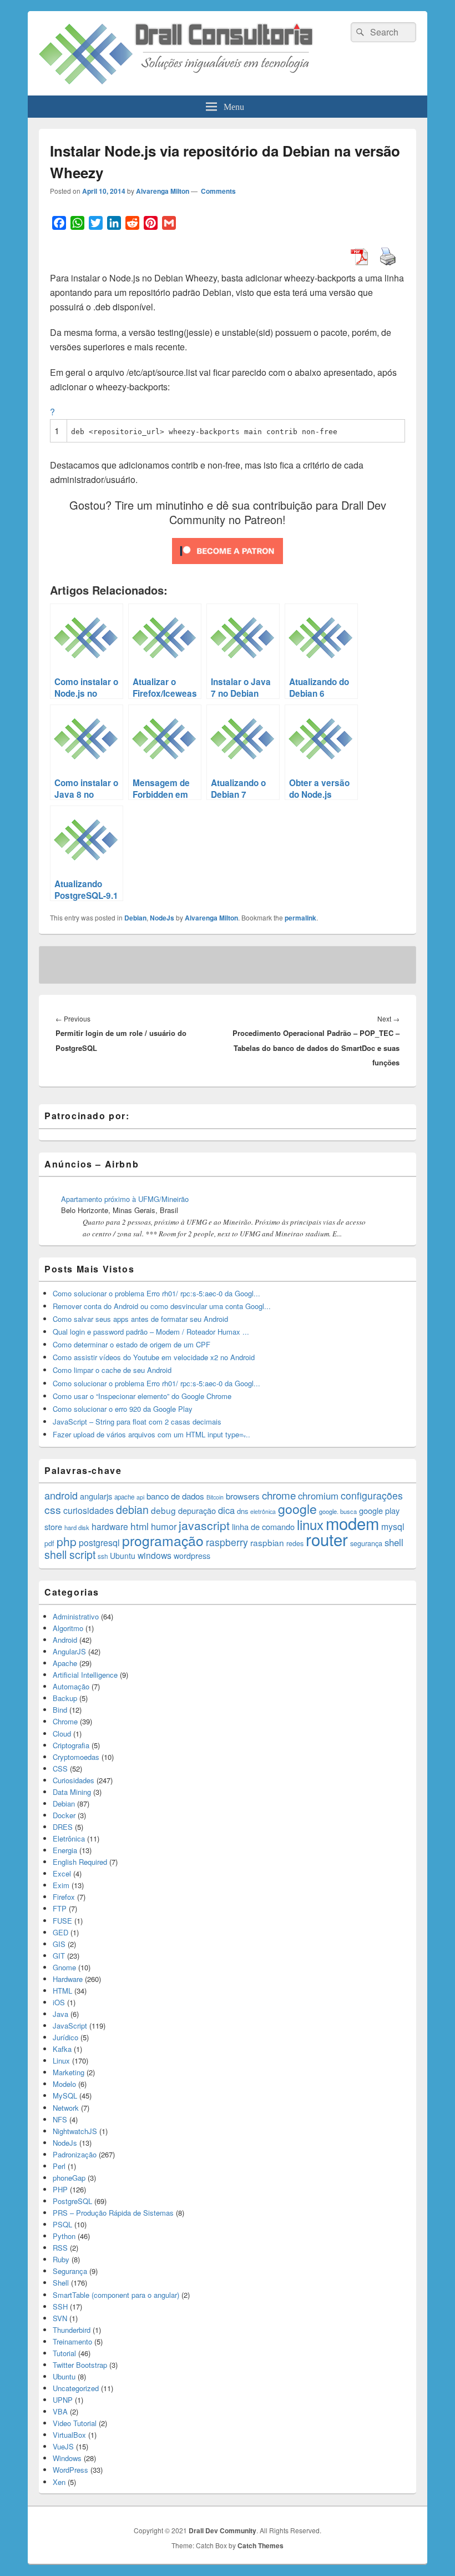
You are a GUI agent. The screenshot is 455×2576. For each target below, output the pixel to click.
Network (66, 2108)
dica (226, 1510)
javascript (204, 1525)
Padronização (75, 2154)
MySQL (65, 2095)
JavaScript (70, 2026)
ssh (103, 1556)
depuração (197, 1510)
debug (163, 1510)
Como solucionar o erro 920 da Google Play (123, 1409)
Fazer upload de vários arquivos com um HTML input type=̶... (151, 1434)
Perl (59, 2166)
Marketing (69, 2072)
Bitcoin (215, 1497)
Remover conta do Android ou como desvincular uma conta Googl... (162, 1306)
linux (310, 1524)
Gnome (64, 1967)
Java (60, 2014)
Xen (59, 2482)
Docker (64, 1815)
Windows (67, 2458)
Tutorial (64, 2353)
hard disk (77, 1527)
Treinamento (72, 2341)
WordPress (70, 2470)
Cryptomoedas (76, 1757)
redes (295, 1543)
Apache (65, 1663)
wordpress (192, 1556)
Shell (61, 2283)
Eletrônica (69, 1838)
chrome (279, 1495)
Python (64, 2236)
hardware (110, 1526)
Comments (218, 191)
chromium (318, 1496)
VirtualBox (69, 2435)
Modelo (64, 2084)
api (140, 1497)
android (61, 1495)
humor (164, 1526)
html (140, 1526)
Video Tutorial (75, 2423)
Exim (61, 1885)
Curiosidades (74, 1780)
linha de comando (263, 1526)
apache (124, 1497)
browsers (243, 1496)
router (327, 1539)
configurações (372, 1495)
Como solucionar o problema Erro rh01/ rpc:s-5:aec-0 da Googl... (156, 1293)
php (67, 1541)
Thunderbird (72, 2330)
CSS (60, 1769)
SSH (60, 2306)
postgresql (99, 1543)
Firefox (64, 1897)
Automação (71, 1686)
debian (132, 1510)
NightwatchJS (75, 2131)
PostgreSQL (72, 2201)
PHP (60, 2189)
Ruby (61, 2259)
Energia (65, 1850)
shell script (70, 1554)
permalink (300, 918)
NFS (60, 2119)
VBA (60, 2411)
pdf (49, 1543)
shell (394, 1542)
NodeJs (162, 918)
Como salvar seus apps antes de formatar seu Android (140, 1319)
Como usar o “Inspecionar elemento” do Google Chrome (142, 1396)
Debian (135, 918)
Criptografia (71, 1745)
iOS (59, 2002)
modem (352, 1523)
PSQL (62, 2224)
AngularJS (69, 1651)
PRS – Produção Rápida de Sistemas (113, 2213)
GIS (59, 1944)
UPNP (63, 2400)
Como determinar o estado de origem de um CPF (132, 1344)
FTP (60, 1908)
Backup (65, 1698)
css (53, 1510)
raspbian (267, 1542)
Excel (62, 1873)
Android (65, 1640)
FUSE (62, 1921)
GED (60, 1932)
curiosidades (89, 1510)
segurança (366, 1543)
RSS (60, 2248)
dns (242, 1511)
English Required (80, 1862)
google (297, 1508)
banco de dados (175, 1496)
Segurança (70, 2271)
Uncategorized (76, 2388)
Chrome (65, 1721)
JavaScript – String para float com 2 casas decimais (137, 1422)
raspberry (227, 1542)
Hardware (68, 1979)
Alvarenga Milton (163, 191)
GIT (59, 1956)
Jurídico (65, 2037)
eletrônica (263, 1511)
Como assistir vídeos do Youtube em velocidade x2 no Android (154, 1357)
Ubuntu (123, 1556)
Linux (61, 2061)
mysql (393, 1526)
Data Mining (72, 1792)
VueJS (63, 2446)
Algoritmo (68, 1628)
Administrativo (76, 1616)
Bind (60, 1710)
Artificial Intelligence (85, 1675)
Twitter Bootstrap (80, 2365)
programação (163, 1540)
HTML (62, 1991)
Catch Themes (261, 2545)
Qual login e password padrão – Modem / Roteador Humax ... (151, 1332)
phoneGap (69, 2178)
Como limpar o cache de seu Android (112, 1370)
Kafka (62, 2049)
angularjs (96, 1496)
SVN (60, 2318)
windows (155, 1555)
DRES (63, 1827)
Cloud (62, 1734)
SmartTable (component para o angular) (116, 2295)
